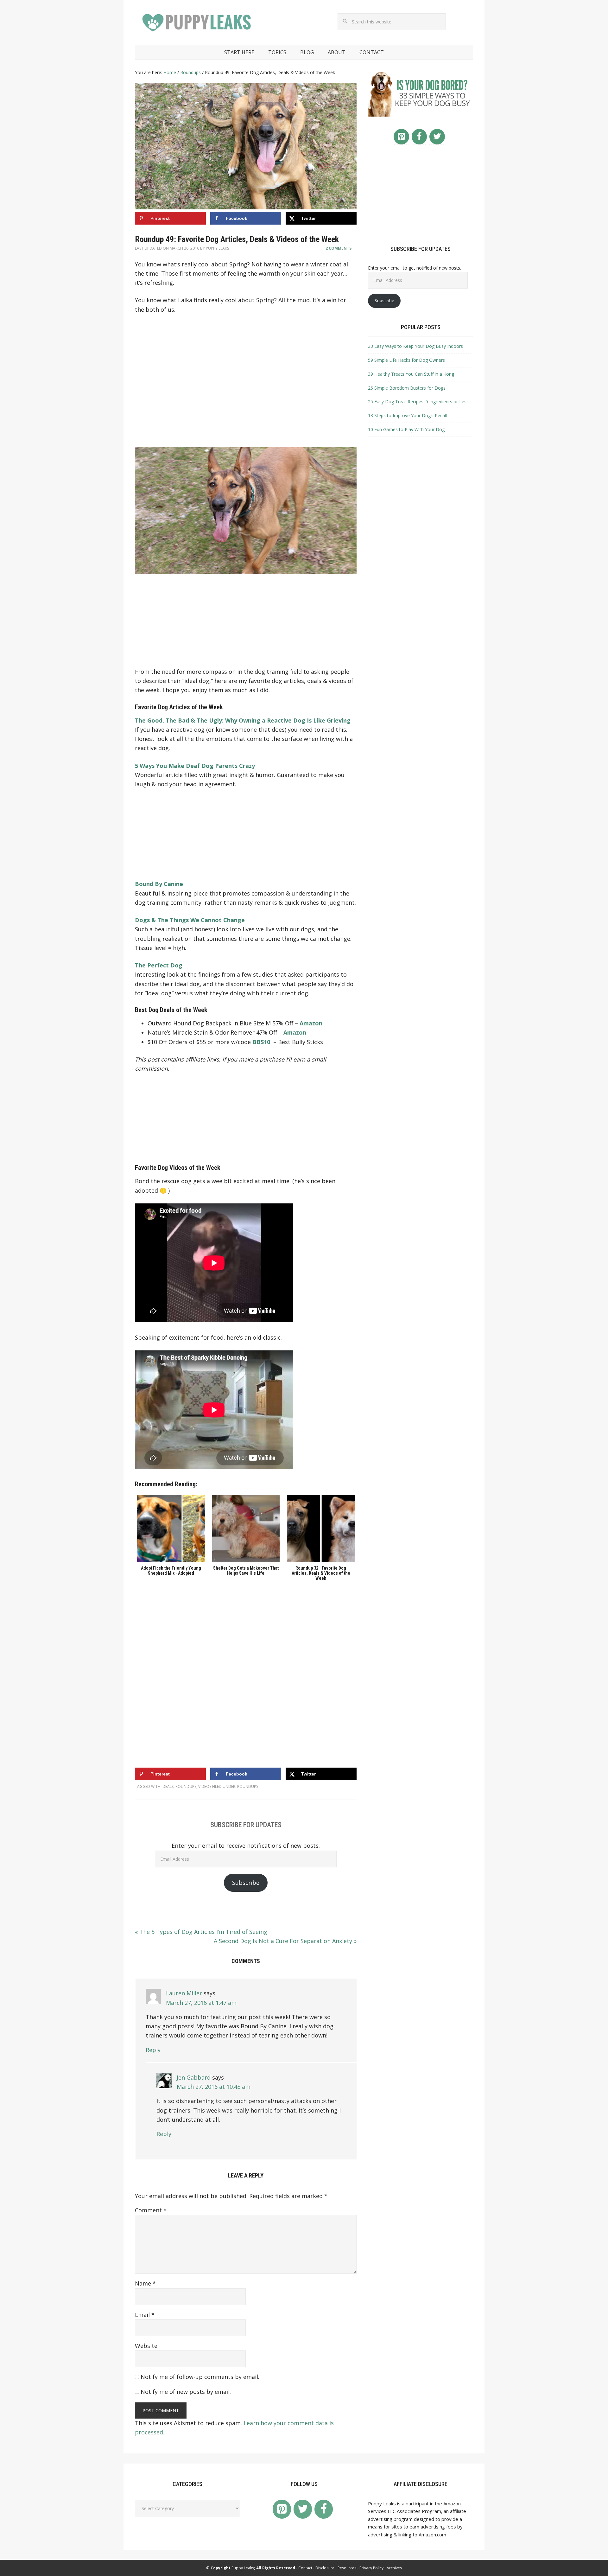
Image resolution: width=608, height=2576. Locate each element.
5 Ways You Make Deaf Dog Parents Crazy (195, 766)
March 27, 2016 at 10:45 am (214, 2087)
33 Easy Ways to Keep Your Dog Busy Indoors (415, 346)
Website (146, 2346)
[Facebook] (419, 137)
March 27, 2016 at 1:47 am (201, 2003)
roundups (186, 1786)
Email (145, 2315)
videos (205, 1786)
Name (145, 2283)
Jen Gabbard (194, 2077)
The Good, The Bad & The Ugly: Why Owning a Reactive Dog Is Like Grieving (243, 720)
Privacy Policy (371, 2568)
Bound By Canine (159, 884)
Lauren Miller (184, 1993)
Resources (347, 2568)
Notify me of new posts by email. (186, 2392)
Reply (153, 2050)
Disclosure (325, 2568)
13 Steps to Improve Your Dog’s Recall (407, 415)
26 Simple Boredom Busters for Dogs (407, 388)
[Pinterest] (401, 137)
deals (168, 1786)
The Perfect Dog (159, 965)
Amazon (311, 1023)
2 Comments (339, 248)
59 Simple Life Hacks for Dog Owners (406, 360)
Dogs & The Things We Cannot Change (190, 920)
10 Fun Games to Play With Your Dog (406, 429)
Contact (305, 2568)
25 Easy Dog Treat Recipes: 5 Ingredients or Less (418, 402)
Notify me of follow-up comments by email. (200, 2377)
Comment (151, 2210)
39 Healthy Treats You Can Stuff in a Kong (411, 374)
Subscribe (246, 1883)
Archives (394, 2568)
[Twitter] (437, 137)
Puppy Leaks (198, 23)
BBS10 (261, 1042)
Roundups (248, 1786)
